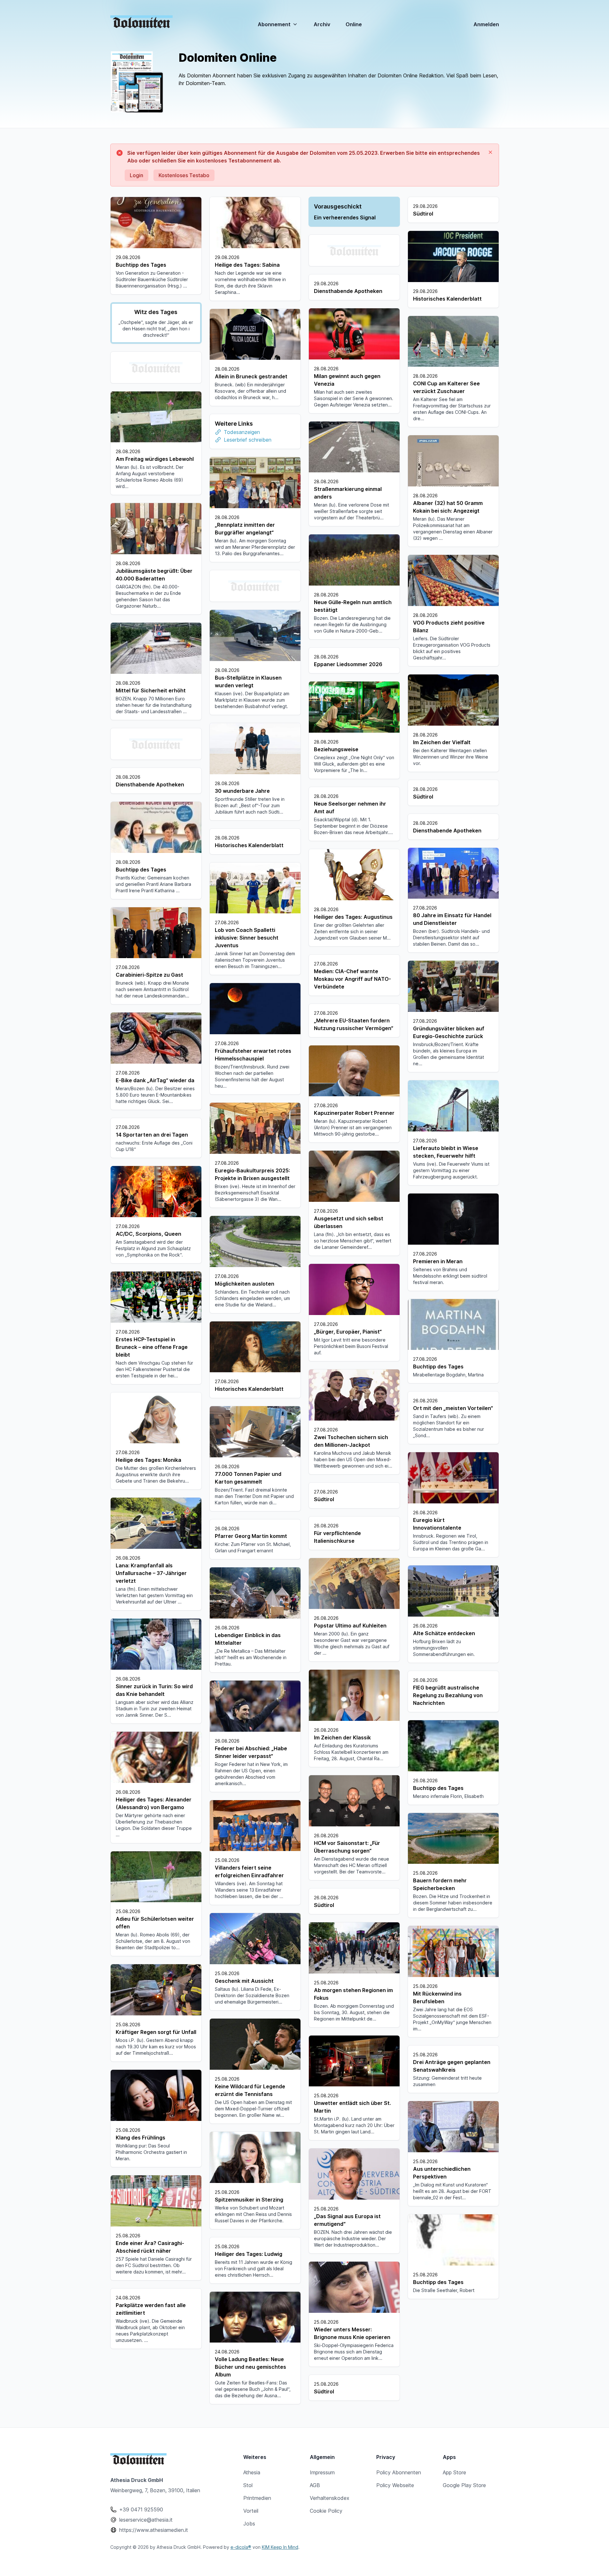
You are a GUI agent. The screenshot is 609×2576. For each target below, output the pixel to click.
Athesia (252, 2472)
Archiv (322, 24)
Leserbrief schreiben (248, 440)
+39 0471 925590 (141, 2509)
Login (137, 175)
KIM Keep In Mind (280, 2547)
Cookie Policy (326, 2511)
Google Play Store (464, 2485)
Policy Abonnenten (399, 2472)
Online (354, 25)
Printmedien (257, 2498)
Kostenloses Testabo (184, 175)
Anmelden (486, 24)
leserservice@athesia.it (146, 2520)
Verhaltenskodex (330, 2498)
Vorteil (251, 2511)
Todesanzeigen (242, 432)
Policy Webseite (395, 2485)
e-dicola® (241, 2547)
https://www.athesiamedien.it (154, 2530)
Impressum (322, 2472)
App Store (454, 2472)
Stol (248, 2485)
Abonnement (274, 24)
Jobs (249, 2524)
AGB (315, 2485)
